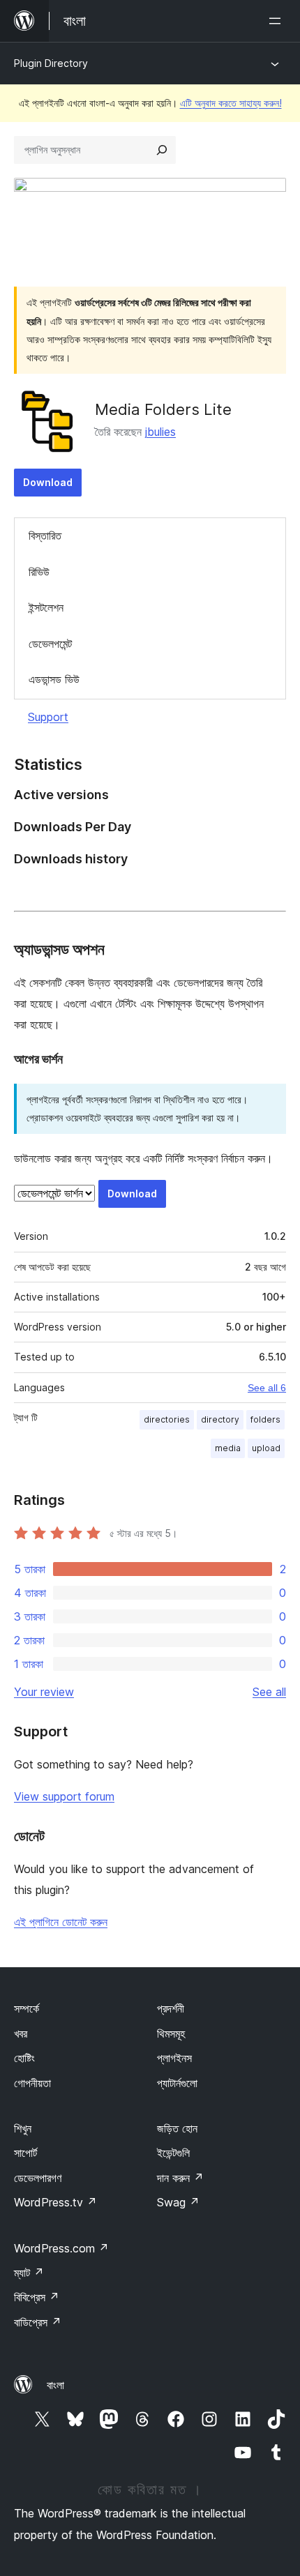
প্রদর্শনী (171, 2008)
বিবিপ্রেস (37, 2297)
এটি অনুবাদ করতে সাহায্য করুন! (231, 103)
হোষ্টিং (24, 2058)
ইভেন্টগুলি (173, 2153)
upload (266, 1448)
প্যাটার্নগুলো (177, 2083)
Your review (44, 1692)
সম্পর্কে (27, 2008)
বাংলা (55, 2385)
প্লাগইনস (174, 2058)
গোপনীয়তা (32, 2083)
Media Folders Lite (163, 409)
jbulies (160, 432)
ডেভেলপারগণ (38, 2178)
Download (48, 482)
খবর (21, 2033)
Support (48, 717)
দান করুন (180, 2178)
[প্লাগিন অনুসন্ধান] (162, 150)
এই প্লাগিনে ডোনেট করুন (61, 1922)
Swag (178, 2202)
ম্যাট (29, 2273)
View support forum (64, 1796)
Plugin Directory (51, 63)
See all (269, 1692)
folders (265, 1419)
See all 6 (267, 1388)
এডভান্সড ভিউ (54, 679)
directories (167, 1419)
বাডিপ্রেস (38, 2322)
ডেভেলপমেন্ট (50, 644)
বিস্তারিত (45, 536)
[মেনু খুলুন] (278, 21)
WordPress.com (61, 2248)
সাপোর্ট (25, 2153)
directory (220, 1419)
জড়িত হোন (177, 2128)
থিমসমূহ (171, 2033)
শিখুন (23, 2128)
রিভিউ (39, 572)
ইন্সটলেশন (46, 607)
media (228, 1448)
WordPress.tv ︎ (55, 2202)
